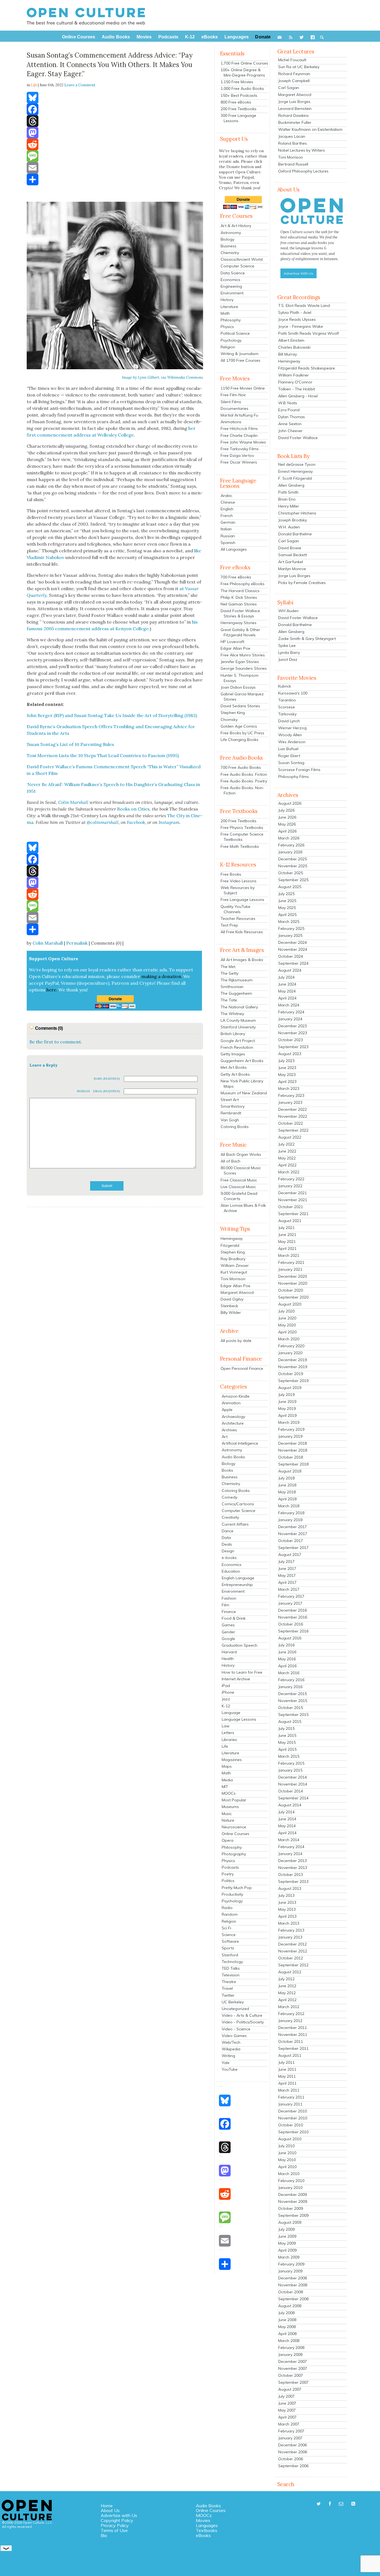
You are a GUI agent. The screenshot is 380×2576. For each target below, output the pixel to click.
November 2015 (293, 1701)
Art (225, 1437)
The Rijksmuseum (237, 980)
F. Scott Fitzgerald (295, 478)
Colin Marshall (48, 943)
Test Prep (229, 925)
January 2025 (290, 935)
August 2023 (290, 1054)
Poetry (228, 1874)
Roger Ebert (289, 756)
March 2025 (289, 922)
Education (231, 1571)
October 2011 (291, 2041)
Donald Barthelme (295, 534)
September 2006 (293, 2466)
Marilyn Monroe (292, 569)
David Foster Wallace (298, 438)
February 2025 (291, 929)
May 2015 (287, 1742)
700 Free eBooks (236, 577)
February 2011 (291, 2097)
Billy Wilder (231, 1312)
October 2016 (291, 1624)
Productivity (232, 1894)
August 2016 (290, 1638)
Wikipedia (231, 2049)
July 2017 (286, 1562)
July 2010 (286, 2146)
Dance (228, 1531)
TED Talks (231, 1968)
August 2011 (290, 2055)
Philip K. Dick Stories (239, 597)
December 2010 (293, 2111)
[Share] (115, 179)
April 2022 (287, 1165)
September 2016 (293, 1631)
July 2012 (286, 1979)
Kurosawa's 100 (293, 693)
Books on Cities (133, 809)
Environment (232, 293)
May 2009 (287, 2243)
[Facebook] (115, 109)
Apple (227, 1410)
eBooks (203, 2535)
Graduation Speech (240, 1645)
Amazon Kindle (236, 1396)
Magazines (232, 1760)
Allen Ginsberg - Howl (298, 396)
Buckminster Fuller (295, 122)
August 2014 (290, 1805)
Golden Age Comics (239, 726)
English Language (238, 1578)
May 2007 (287, 2410)
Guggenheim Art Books (242, 1061)
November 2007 (293, 2368)
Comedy (230, 1497)
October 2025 (291, 873)
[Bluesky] (115, 98)
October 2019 (291, 1374)
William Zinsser (235, 1265)
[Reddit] (115, 144)
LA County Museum (238, 1020)
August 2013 (290, 1888)
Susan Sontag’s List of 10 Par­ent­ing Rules (70, 744)
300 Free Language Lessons (238, 118)
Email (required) (107, 1091)
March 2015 (289, 1756)
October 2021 (291, 1207)
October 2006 (291, 2459)
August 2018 (290, 1471)
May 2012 (287, 1993)
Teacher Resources (238, 918)
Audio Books (233, 1457)
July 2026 (286, 810)
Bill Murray (288, 354)
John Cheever (290, 431)
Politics (228, 1881)
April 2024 (287, 998)
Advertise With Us (298, 273)
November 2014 (293, 1784)
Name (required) (107, 1079)
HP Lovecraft (232, 642)
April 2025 (287, 915)
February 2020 (291, 1346)
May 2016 (287, 1659)
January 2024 (290, 1019)
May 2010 (287, 2160)
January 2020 (290, 1353)
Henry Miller (289, 506)
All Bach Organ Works (241, 1154)
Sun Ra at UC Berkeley (299, 67)
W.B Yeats (288, 403)
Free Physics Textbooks (242, 828)
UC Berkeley (233, 2002)
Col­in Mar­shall (73, 802)
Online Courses (235, 1834)
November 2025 (293, 866)
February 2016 (291, 1680)
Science (229, 1935)
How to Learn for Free (242, 1672)
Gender (228, 1632)
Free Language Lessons (242, 900)
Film (225, 1605)
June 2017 (287, 1568)
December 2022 (293, 1109)
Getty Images (233, 1054)
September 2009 (293, 2215)
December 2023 (293, 1026)
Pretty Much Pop (237, 1888)
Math (225, 313)
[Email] (115, 168)
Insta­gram (169, 822)
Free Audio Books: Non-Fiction (242, 790)
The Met (228, 967)
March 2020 (289, 1339)
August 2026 (290, 803)
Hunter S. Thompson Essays (240, 678)
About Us (110, 2510)
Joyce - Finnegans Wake (301, 326)
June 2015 (287, 1735)
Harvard (229, 1652)
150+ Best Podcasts (239, 95)
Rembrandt (231, 1113)
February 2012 (291, 2014)
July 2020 (286, 1311)
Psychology (231, 340)
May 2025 (287, 908)
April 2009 (287, 2250)
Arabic (226, 496)
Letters (228, 1733)
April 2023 (287, 1082)
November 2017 (293, 1534)
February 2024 (291, 1012)
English (227, 509)
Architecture (233, 1423)
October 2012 (291, 1958)
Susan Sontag (291, 763)
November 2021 (293, 1200)
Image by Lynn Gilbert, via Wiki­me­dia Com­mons (162, 377)
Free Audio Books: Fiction (244, 774)
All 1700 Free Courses (240, 360)
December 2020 (293, 1276)
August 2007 (290, 2389)
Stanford (230, 1955)
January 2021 (290, 1269)
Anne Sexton (290, 424)
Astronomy (231, 233)
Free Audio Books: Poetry (244, 781)
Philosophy (231, 320)
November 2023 (293, 1033)
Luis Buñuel (288, 749)
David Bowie (290, 548)
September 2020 (293, 1297)
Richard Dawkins (293, 115)
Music (227, 1814)
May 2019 (287, 1408)
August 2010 (290, 2139)
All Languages (234, 549)
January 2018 (290, 1520)
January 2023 (290, 1102)
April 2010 (287, 2167)
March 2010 (289, 2174)
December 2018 (293, 1443)
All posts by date (236, 1341)
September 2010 (293, 2132)
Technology (232, 1962)
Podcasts (230, 1867)
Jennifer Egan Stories (240, 662)
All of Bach (230, 1161)
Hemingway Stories (239, 623)
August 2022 (290, 1137)
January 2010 (290, 2188)
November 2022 (293, 1116)
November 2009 (293, 2201)
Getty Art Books (235, 1074)
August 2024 (290, 970)
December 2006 (293, 2445)
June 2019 (287, 1402)
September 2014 (293, 1798)
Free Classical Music (239, 1180)
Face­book (136, 822)
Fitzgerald (230, 1245)
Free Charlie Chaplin (239, 435)
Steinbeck (229, 1306)
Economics (230, 280)
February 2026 (291, 845)
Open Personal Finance (242, 1368)
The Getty (230, 973)
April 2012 (287, 2000)
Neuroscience (234, 1827)
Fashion (229, 1598)
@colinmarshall (103, 822)
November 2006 (293, 2452)
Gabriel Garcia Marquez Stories (242, 697)
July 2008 (286, 2313)
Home (107, 2506)
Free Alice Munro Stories (243, 655)
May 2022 (287, 1158)
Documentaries (235, 408)
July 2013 (286, 1895)
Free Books (231, 874)
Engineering (231, 286)
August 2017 (290, 1555)
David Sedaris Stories (240, 706)
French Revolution (237, 1047)
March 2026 (289, 838)
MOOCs (229, 1793)
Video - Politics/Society (243, 2022)
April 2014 (287, 1833)
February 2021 (291, 1262)
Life (225, 1746)
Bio (104, 2535)
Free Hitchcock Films (239, 428)
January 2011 (290, 2104)
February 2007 (291, 2431)
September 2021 (293, 1214)
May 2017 (287, 1575)
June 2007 (287, 2403)
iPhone (228, 1692)
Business (229, 246)
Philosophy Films (293, 777)
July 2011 (286, 2062)
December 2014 (293, 1777)
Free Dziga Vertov (237, 455)
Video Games (234, 2036)
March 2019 (289, 1422)
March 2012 (289, 2007)
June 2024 (287, 984)
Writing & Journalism (240, 354)
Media (227, 1780)
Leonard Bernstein (295, 109)
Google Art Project (238, 1041)
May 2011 (287, 2076)
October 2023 (291, 1040)
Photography (234, 1854)
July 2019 (286, 1395)
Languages (207, 2525)
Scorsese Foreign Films (299, 770)
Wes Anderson (292, 742)
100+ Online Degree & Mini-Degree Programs (243, 72)
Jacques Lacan (292, 136)
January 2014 (290, 1854)
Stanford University (238, 1027)
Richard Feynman (294, 74)
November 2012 (293, 1951)
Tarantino (287, 700)
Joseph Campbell (294, 81)
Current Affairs (235, 1524)
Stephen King (233, 713)
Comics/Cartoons (238, 1504)
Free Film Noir (233, 395)
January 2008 (290, 2355)
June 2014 (287, 1819)
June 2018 (287, 1485)
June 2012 (287, 1986)
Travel (227, 1988)
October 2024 (291, 956)
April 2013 (287, 1916)
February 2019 (291, 1429)
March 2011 (289, 2090)
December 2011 (293, 2028)
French (227, 516)
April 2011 (287, 2083)
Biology (227, 239)
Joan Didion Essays (238, 687)
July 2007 (286, 2396)
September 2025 (293, 880)
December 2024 (293, 942)
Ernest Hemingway (295, 471)
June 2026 (287, 817)
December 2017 (293, 1527)
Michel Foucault (292, 60)
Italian (226, 529)
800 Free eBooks (236, 102)
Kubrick (285, 686)
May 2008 (287, 2327)
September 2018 (293, 1464)
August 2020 (290, 1304)
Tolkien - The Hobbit (297, 389)
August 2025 (290, 887)
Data (226, 1538)
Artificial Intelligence (240, 1443)
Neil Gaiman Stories (239, 604)
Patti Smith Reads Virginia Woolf (309, 333)
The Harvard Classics (240, 591)
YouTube (230, 2069)
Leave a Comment (80, 85)
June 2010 (287, 2153)
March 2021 (289, 1255)
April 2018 (287, 1499)
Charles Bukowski (294, 347)
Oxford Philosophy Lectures (303, 171)
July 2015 (286, 1728)
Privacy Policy (115, 2525)
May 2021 (287, 1242)
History (227, 300)
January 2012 (290, 2021)
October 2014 (291, 1791)
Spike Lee (287, 646)
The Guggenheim (236, 993)
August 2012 (290, 1972)
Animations (231, 422)
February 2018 (291, 1513)
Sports (228, 1948)
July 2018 (286, 1478)
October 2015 (291, 1708)
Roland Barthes (293, 143)
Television (231, 1975)
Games (228, 1625)
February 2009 (291, 2264)
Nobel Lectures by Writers (302, 150)
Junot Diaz (288, 659)
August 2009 (290, 2222)
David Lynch (289, 721)
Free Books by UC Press (242, 733)
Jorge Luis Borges (294, 102)
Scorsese (287, 707)
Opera (228, 1840)
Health (228, 1659)
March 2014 (289, 1840)
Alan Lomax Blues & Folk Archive (243, 1208)
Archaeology (233, 1417)
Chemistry (230, 253)
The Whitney (232, 1014)
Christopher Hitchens (297, 513)
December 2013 (293, 1861)
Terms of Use (114, 2530)
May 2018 (287, 1492)
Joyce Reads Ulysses (297, 319)
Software (230, 1941)
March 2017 (289, 1589)
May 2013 (287, 1909)
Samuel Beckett (293, 555)
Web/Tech (231, 2042)
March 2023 (289, 1088)
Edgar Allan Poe (235, 648)
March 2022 (289, 1172)
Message (84, 1091)
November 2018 (293, 1450)
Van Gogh (230, 1120)
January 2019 (290, 1436)
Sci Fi (226, 1928)
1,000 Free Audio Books (242, 88)
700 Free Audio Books (241, 767)
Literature (229, 307)
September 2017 (293, 1548)
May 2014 (287, 1826)
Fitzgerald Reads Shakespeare (307, 368)
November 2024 (293, 949)
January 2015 (290, 1770)
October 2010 (291, 2125)
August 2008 (290, 2306)
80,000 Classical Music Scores (241, 1170)
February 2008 (291, 2348)
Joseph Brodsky (293, 520)
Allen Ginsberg (291, 485)
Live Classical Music (238, 1187)
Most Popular (234, 1800)
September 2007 (293, 2382)
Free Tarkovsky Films (240, 449)
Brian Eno (287, 499)
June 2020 (287, 1318)
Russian (228, 536)
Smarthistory (233, 1106)
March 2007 (289, 2424)
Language (231, 1713)
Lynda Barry (289, 652)
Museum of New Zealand (244, 1093)
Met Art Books (234, 1067)
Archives (229, 1430)
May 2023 (287, 1075)
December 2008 (293, 2278)
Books (227, 1470)
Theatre (229, 1982)
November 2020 (293, 1283)
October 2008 (291, 2292)
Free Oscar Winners (239, 462)
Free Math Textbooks (240, 846)
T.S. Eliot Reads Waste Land (304, 306)
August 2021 (290, 1221)
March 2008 (289, 2341)
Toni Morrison (233, 1279)
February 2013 (291, 1930)
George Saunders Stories (244, 668)
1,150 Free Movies (237, 82)
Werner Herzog (292, 728)
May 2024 (287, 991)
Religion (228, 347)
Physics (227, 327)
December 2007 (293, 2361)
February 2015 (291, 1763)
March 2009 (289, 2257)
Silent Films (231, 402)
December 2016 (293, 1610)
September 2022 (293, 1130)
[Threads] (115, 121)
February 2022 (291, 1179)
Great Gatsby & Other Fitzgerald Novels (240, 632)
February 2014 (291, 1847)
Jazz (226, 1699)
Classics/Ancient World (242, 259)
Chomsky (229, 720)
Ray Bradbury (233, 1259)
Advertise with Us (119, 2515)
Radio (227, 1908)
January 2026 (290, 852)
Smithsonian (232, 987)
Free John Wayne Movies (243, 442)
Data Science (233, 273)
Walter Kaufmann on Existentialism (310, 129)
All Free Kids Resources (242, 932)
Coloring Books (235, 1127)
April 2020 (287, 1332)
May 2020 (287, 1325)
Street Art (230, 1100)
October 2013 (291, 1875)
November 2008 (293, 2285)
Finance (229, 1612)
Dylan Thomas (292, 417)
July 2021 (286, 1228)
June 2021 (287, 1235)
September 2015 (293, 1715)
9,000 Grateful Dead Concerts (239, 1196)
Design (228, 1551)
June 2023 (287, 1068)
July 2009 (286, 2229)
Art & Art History (236, 226)
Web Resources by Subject (238, 890)
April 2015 (287, 1749)
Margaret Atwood (237, 1292)
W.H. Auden (289, 527)
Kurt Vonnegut (234, 1272)
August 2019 (290, 1388)
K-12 (226, 1706)
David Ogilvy (232, 1299)
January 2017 (290, 1603)
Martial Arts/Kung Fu (239, 415)
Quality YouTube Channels (235, 909)
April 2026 (287, 831)
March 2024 (289, 1005)
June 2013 (287, 1902)
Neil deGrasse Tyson (297, 464)
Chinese (228, 502)
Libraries (229, 1740)
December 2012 (293, 1944)
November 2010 (293, 2118)
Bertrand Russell (293, 164)
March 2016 (289, 1673)
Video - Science (236, 2029)
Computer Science (237, 266)
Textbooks (207, 2530)
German (228, 522)
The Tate (229, 1000)
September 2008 (293, 2299)
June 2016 (287, 1652)
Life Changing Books (240, 740)
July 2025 (286, 894)
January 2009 (290, 2271)
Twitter (228, 1995)
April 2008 (287, 2334)
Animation (231, 1403)
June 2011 (287, 2069)
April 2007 (287, 2417)
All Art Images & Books (242, 960)
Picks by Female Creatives (302, 583)
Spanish (228, 543)
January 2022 (290, 1186)
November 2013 (293, 1868)
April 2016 (287, 1666)
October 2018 (291, 1457)
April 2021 (287, 1248)
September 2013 (293, 1881)
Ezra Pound (289, 410)
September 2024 (293, 963)
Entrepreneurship (237, 1585)
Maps (227, 1766)
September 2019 (293, 1381)
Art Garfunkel (291, 562)
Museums (230, 1807)
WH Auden (288, 611)
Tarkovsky (287, 714)
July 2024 (286, 977)
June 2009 (287, 2236)
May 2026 (287, 824)
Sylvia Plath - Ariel (295, 312)
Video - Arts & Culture (242, 2015)
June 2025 (287, 901)
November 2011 (293, 2035)
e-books (229, 1558)
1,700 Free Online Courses (244, 63)
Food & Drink (234, 1618)
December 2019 (293, 1360)
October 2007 (291, 2375)
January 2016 (290, 1687)
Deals (227, 1544)
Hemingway (232, 1238)
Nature (228, 1820)
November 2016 (293, 1617)
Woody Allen (290, 735)
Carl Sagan (289, 88)
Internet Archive (236, 1679)
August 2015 (290, 1722)
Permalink (77, 943)
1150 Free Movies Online (243, 388)
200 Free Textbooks (239, 109)
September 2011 (293, 2048)
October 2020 (291, 1290)
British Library (233, 1034)
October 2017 (291, 1541)
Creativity (230, 1517)
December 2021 (293, 1193)
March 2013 (289, 1923)
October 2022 (291, 1123)
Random (230, 1914)
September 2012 (293, 1965)
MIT (225, 1787)
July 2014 (286, 1812)
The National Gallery (239, 1007)
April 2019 (287, 1415)
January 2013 (290, 1937)
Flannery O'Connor (295, 382)
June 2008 (287, 2320)
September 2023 (293, 1047)
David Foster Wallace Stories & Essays (240, 613)
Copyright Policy (117, 2520)
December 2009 (293, 2195)
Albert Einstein (291, 340)
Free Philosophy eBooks (243, 584)
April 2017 (287, 1582)
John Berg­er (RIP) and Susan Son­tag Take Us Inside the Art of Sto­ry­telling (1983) (112, 715)
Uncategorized (235, 2009)
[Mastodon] (115, 133)
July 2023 (286, 1061)
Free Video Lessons (239, 881)
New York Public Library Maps (242, 1084)
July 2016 (286, 1645)
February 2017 (291, 1596)
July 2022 (286, 1144)
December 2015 (293, 1694)
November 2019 (293, 1367)
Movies (203, 2520)
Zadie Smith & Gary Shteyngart (307, 639)
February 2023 (291, 1095)
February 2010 (291, 2181)
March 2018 (289, 1506)
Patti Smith (288, 492)
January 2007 (290, 2438)
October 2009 (291, 2208)
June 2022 (287, 1151)
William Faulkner (293, 375)
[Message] (115, 156)
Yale (226, 2063)
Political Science (235, 333)
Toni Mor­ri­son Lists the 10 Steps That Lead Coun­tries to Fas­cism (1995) (103, 755)
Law (226, 1726)
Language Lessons (239, 1719)
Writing (228, 2056)
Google (228, 1639)
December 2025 (293, 859)
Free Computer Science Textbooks (242, 837)
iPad (226, 1686)
